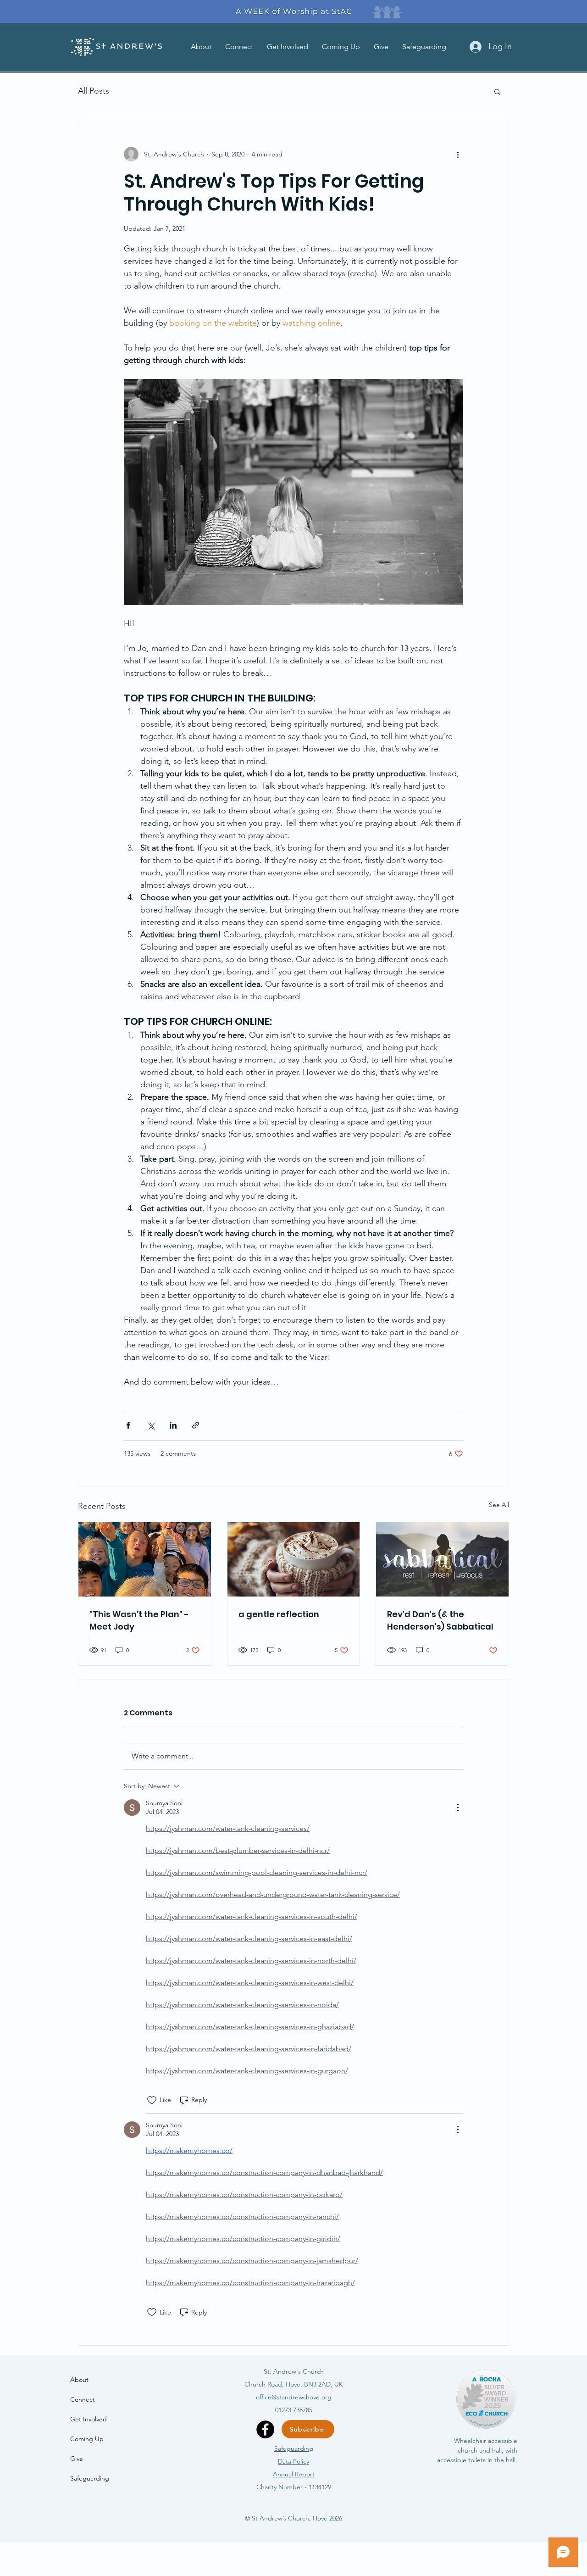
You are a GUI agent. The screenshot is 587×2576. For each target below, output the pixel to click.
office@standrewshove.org (294, 2397)
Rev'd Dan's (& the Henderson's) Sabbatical (440, 1620)
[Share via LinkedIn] (173, 1425)
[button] (201, 47)
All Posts (94, 91)
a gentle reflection (279, 1614)
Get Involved (89, 2419)
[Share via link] (196, 1425)
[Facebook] (265, 2429)
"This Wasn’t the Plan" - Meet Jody (139, 1620)
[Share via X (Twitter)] (151, 1425)
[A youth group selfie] (145, 1559)
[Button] (293, 11)
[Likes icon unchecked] (152, 2100)
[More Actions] (458, 1808)
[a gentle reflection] (294, 1559)
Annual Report (294, 2474)
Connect (83, 2399)
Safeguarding (90, 2478)
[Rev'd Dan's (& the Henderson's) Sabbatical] (442, 1559)
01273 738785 (294, 2410)
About (79, 2380)
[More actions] (458, 154)
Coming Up (87, 2439)
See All (499, 1505)
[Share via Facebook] (128, 1425)
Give (77, 2459)
